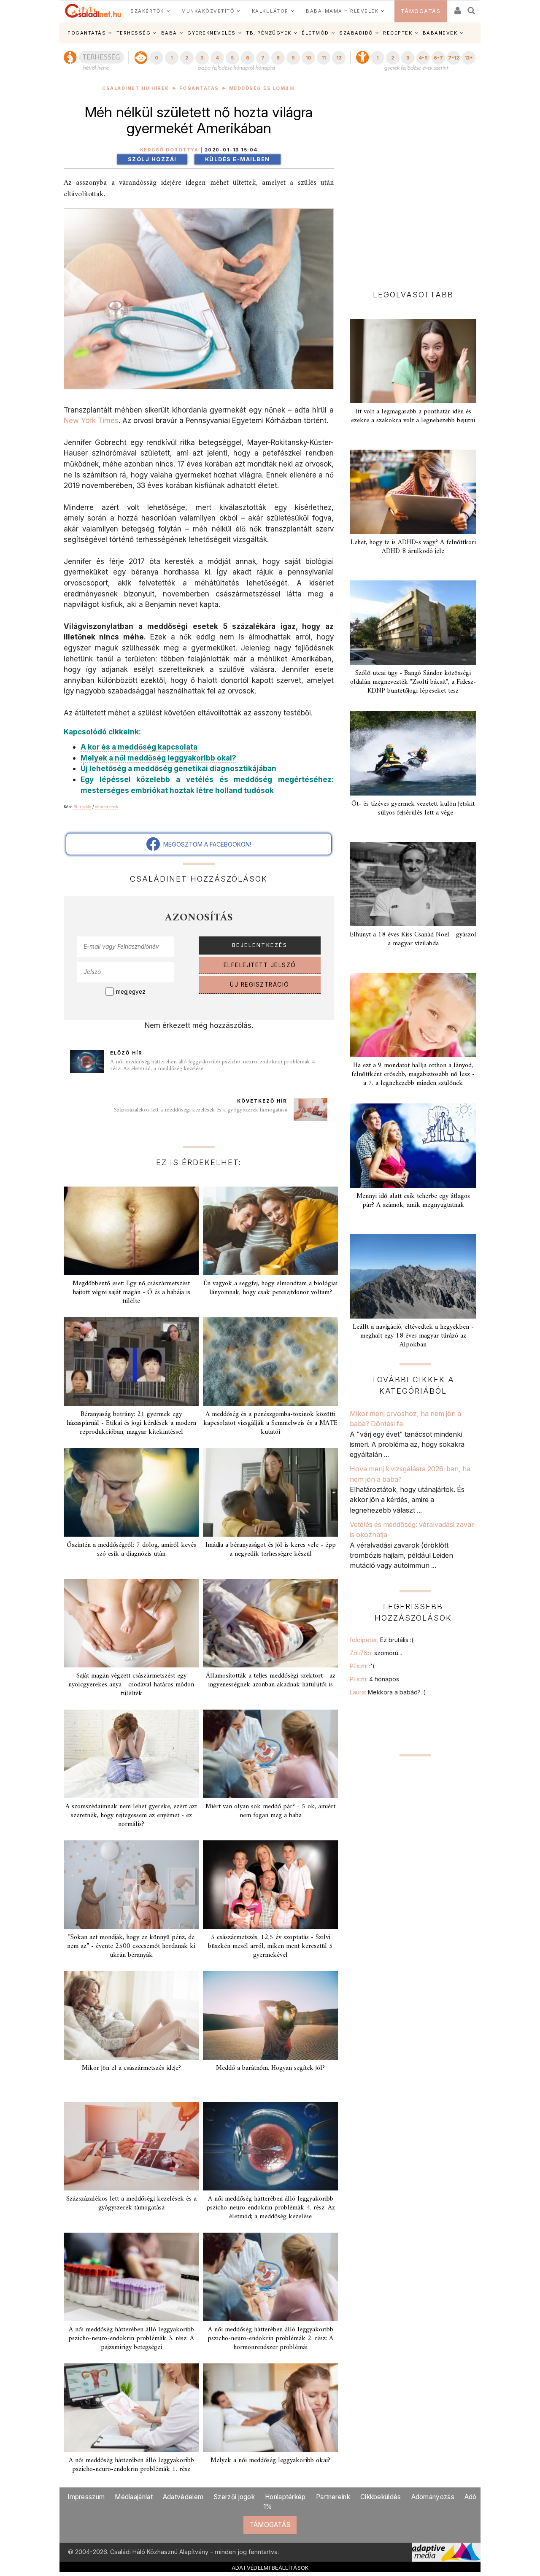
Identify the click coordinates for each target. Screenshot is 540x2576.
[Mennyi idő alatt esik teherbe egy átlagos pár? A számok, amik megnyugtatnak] (413, 1146)
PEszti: (362, 1666)
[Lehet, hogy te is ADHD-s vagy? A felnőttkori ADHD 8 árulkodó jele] (413, 492)
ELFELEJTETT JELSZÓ (260, 965)
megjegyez (131, 992)
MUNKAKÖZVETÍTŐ (208, 11)
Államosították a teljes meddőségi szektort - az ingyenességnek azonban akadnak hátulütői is (271, 1680)
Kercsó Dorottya (169, 150)
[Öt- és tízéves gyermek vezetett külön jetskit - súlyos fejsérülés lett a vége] (413, 753)
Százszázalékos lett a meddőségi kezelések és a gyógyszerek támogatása (201, 1110)
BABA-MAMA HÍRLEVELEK (342, 11)
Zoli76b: (376, 1653)
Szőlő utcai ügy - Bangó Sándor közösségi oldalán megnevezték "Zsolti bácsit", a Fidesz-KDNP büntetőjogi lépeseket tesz (413, 682)
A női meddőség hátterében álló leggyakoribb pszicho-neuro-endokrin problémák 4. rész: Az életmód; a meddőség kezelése (213, 1065)
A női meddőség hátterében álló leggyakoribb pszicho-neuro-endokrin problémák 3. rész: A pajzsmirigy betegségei (131, 2339)
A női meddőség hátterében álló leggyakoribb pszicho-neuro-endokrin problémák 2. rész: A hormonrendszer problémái (270, 2339)
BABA (169, 33)
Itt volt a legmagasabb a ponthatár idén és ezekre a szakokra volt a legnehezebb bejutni (413, 416)
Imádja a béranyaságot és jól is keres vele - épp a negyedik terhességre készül (271, 1550)
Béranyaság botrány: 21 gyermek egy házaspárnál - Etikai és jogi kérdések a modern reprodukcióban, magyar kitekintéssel (131, 1423)
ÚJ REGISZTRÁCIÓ (260, 985)
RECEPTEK (398, 33)
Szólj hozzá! (152, 159)
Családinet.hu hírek (136, 88)
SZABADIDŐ (356, 33)
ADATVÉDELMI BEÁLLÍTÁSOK (270, 2568)
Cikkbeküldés (381, 2497)
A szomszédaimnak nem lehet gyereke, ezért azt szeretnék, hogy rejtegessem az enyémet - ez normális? (131, 1815)
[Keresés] (472, 8)
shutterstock (107, 807)
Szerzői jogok (234, 2497)
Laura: (388, 1692)
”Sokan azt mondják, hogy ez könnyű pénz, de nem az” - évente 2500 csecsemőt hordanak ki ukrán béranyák (131, 1946)
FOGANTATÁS (87, 33)
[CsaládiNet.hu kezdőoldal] (93, 11)
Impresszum (86, 2497)
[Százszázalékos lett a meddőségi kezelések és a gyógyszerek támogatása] (131, 2146)
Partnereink (333, 2497)
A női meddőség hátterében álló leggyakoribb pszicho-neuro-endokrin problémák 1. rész (131, 2465)
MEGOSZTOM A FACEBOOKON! (205, 844)
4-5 (423, 58)
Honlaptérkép (285, 2497)
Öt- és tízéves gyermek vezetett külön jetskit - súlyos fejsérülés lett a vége (413, 808)
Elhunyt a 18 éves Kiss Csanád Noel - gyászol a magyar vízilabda (413, 939)
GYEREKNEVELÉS (212, 33)
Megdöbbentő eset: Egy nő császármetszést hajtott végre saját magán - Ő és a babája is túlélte (131, 1292)
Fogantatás (199, 88)
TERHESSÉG (134, 33)
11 (324, 58)
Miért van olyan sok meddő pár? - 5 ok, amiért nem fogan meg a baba (270, 1811)
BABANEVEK (440, 33)
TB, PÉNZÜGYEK (269, 33)
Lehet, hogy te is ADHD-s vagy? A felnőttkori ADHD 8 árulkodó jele (413, 547)
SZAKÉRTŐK (147, 11)
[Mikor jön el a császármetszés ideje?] (131, 2015)
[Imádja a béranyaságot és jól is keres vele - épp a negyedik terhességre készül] (270, 1492)
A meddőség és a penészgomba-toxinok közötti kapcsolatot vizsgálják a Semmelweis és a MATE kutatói (270, 1423)
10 (308, 58)
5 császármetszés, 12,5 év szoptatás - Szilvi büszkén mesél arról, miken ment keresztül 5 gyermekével (270, 1946)
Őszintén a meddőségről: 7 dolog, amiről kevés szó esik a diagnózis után (131, 1550)
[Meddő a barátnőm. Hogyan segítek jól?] (270, 2015)
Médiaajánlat (134, 2497)
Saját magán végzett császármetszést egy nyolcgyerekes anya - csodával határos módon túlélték (131, 1685)
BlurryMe (82, 807)
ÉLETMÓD (315, 33)
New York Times (91, 420)
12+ (469, 58)
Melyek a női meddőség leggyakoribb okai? (270, 2460)
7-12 (454, 58)
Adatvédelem (183, 2497)
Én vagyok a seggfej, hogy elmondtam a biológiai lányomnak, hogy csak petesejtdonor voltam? (270, 1288)
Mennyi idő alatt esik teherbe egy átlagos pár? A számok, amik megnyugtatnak (413, 1201)
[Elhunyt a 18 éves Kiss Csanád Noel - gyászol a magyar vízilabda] (413, 884)
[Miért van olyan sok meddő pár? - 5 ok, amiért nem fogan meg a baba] (270, 1754)
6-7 (438, 58)
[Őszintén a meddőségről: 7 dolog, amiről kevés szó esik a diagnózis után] (131, 1492)
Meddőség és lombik (262, 88)
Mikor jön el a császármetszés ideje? (131, 2068)
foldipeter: (382, 1640)
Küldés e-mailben (238, 159)
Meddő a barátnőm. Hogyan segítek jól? (270, 2068)
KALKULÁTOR (270, 11)
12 (339, 58)
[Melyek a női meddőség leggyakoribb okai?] (270, 2408)
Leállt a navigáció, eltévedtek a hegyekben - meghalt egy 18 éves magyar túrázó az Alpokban (413, 1336)
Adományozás (433, 2497)
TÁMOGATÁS (421, 11)
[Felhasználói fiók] (457, 8)
